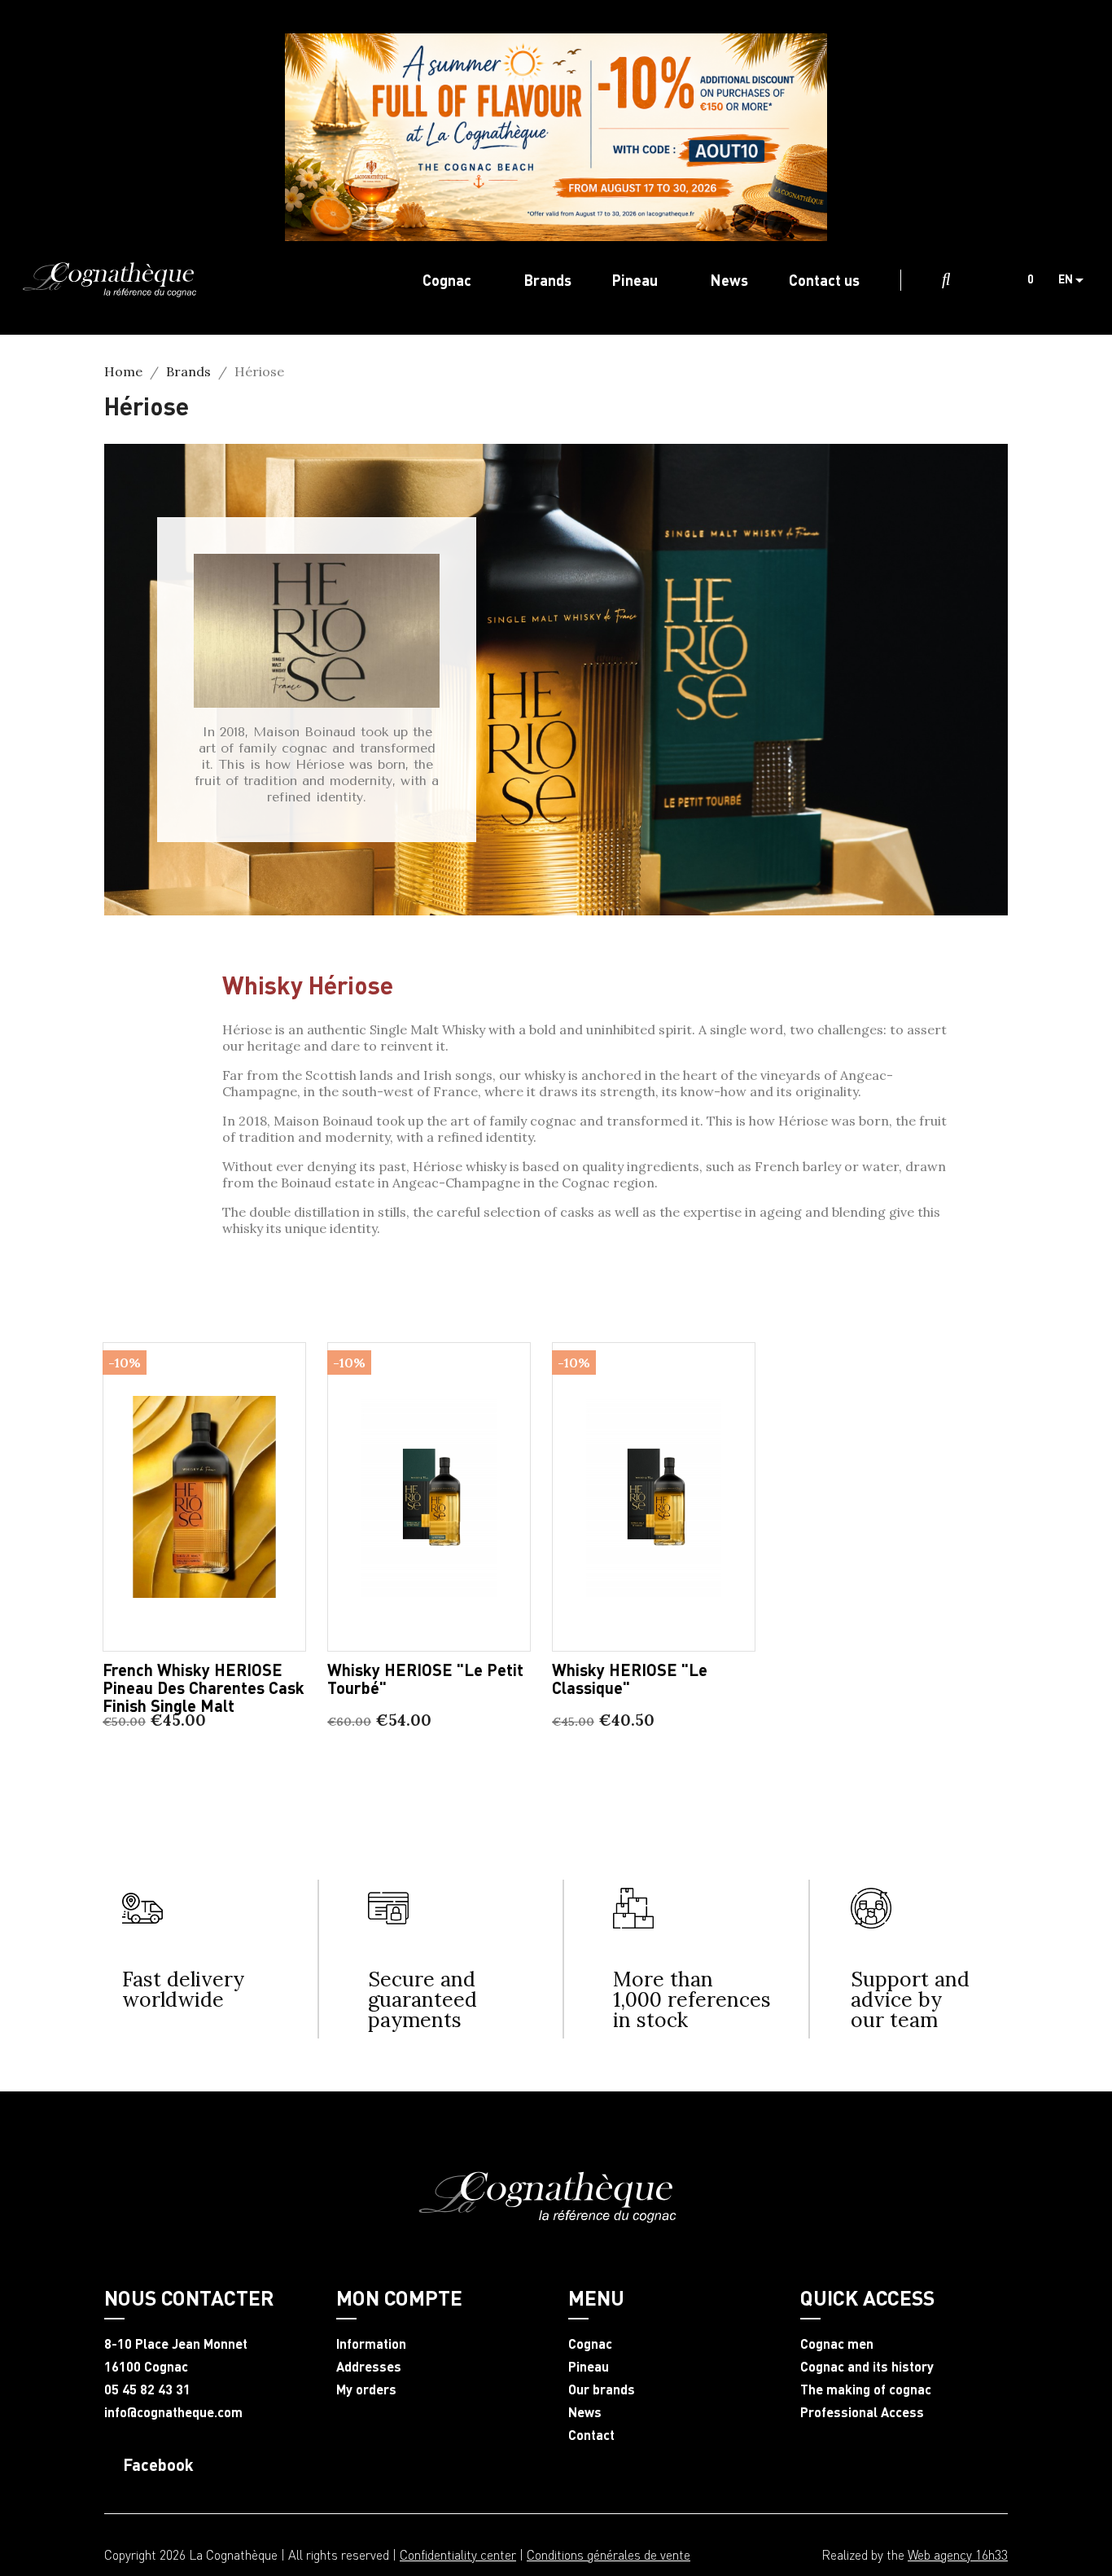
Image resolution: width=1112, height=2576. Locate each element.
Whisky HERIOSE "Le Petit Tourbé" (425, 1679)
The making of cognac (866, 2389)
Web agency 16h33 (958, 2554)
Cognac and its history (867, 2367)
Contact (591, 2435)
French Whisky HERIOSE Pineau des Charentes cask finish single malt (204, 1687)
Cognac (590, 2344)
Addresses (369, 2367)
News (585, 2412)
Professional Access (862, 2412)
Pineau (589, 2367)
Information (371, 2344)
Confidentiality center (458, 2554)
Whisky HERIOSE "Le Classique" (630, 1679)
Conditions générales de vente (609, 2554)
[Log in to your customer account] (982, 280)
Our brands (602, 2389)
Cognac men (837, 2344)
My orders (366, 2389)
